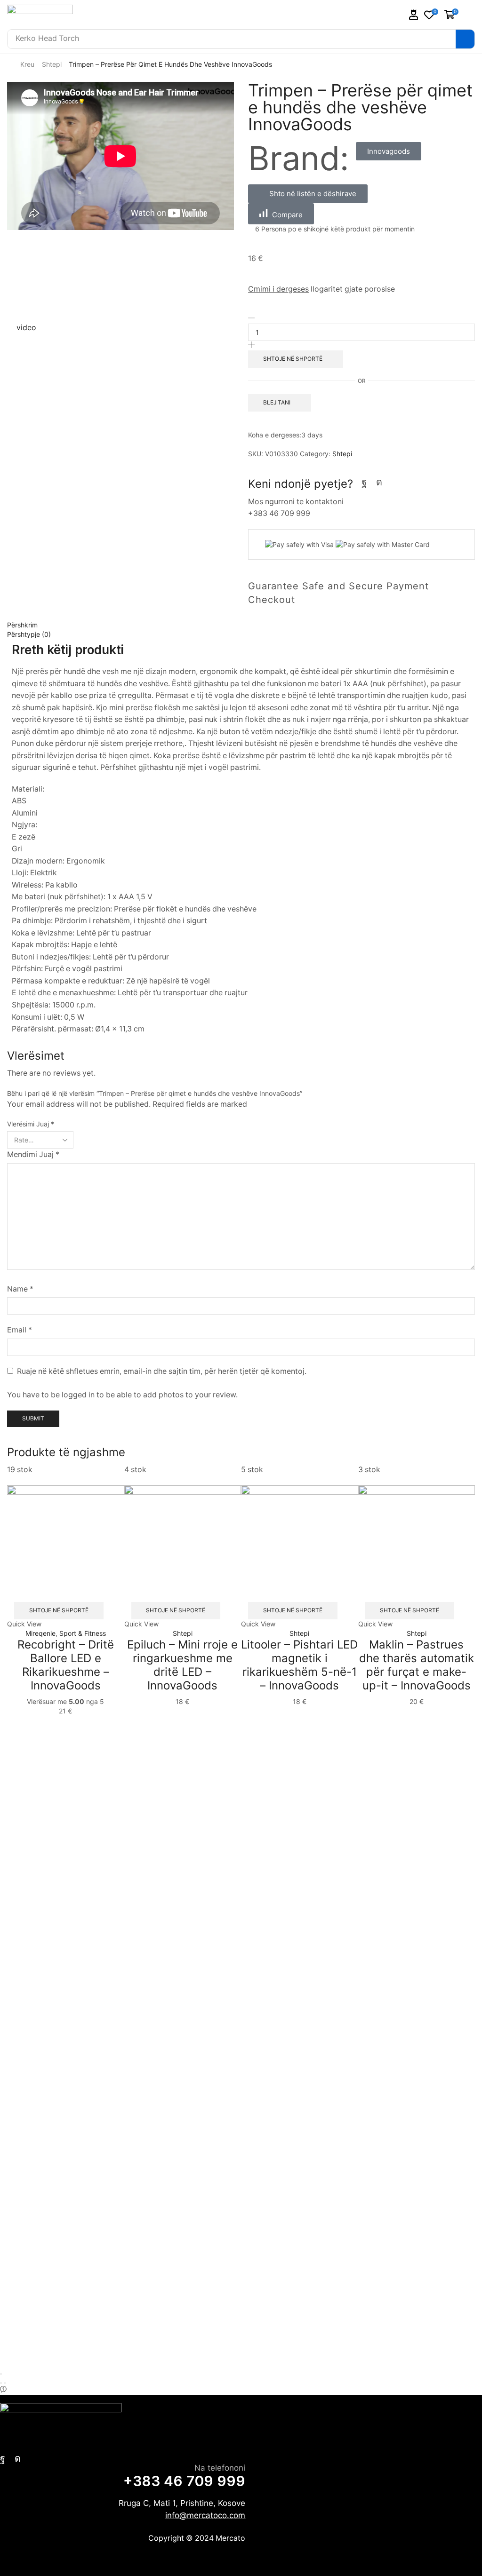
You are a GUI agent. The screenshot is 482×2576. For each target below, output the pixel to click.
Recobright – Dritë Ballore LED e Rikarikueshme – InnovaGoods (66, 1665)
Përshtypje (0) (29, 634)
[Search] (465, 39)
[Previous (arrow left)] (1, 2383)
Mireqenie (40, 1633)
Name (20, 1289)
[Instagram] (379, 482)
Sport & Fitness (83, 1633)
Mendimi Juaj (33, 1154)
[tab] (241, 625)
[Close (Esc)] (1, 2374)
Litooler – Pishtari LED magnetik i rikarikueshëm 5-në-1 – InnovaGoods (299, 1665)
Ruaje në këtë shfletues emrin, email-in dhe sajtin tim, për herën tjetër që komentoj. (162, 1371)
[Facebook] (364, 482)
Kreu (27, 64)
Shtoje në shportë (59, 1610)
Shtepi (52, 64)
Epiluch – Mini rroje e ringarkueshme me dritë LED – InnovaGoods (182, 1665)
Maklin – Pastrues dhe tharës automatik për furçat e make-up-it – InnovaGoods (417, 1665)
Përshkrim (22, 625)
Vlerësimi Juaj (31, 1124)
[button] (414, 15)
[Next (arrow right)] (5, 2383)
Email (20, 1330)
